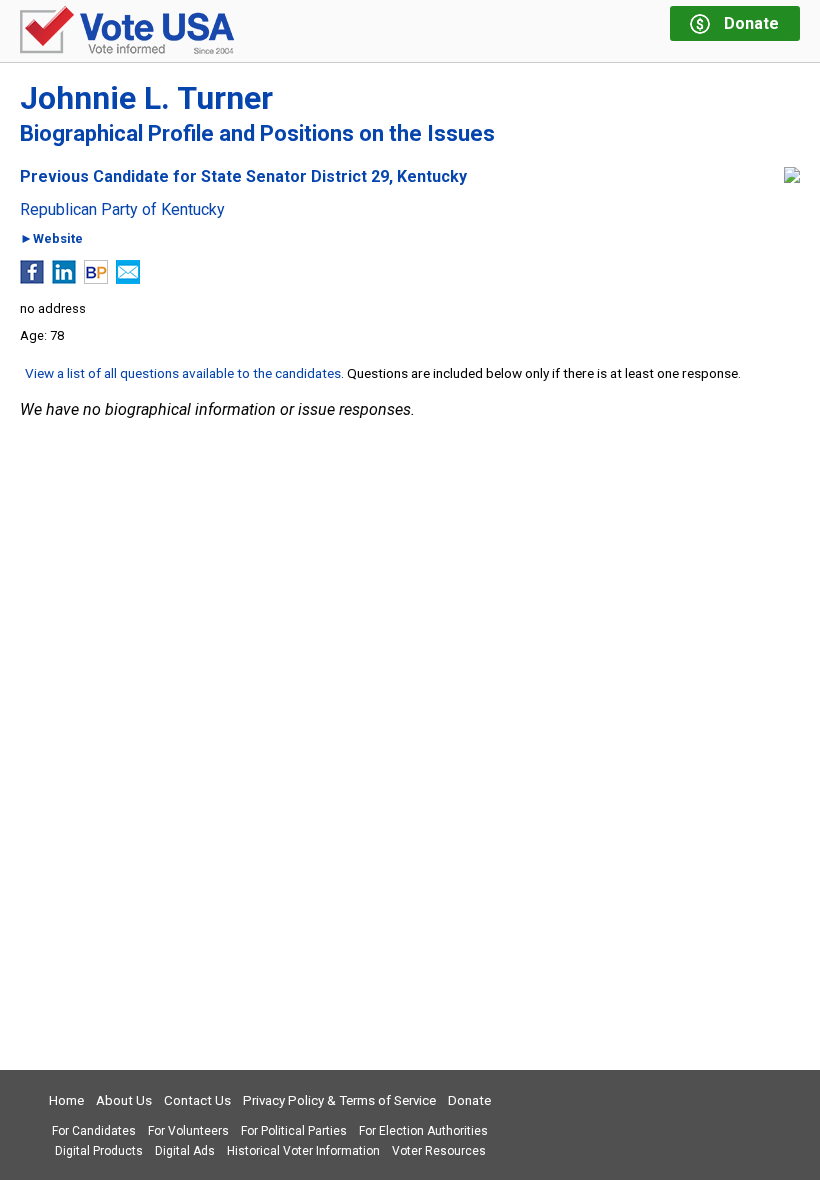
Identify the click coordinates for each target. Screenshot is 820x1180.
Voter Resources (439, 1151)
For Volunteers (188, 1131)
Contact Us (197, 1100)
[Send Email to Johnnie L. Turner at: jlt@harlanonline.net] (128, 278)
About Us (124, 1100)
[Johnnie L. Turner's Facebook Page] (32, 278)
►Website (51, 239)
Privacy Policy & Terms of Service (339, 1100)
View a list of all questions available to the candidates (183, 373)
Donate (469, 1100)
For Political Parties (294, 1131)
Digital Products (99, 1151)
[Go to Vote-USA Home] (127, 31)
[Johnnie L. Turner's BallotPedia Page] (96, 278)
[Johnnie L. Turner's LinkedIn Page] (64, 278)
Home (66, 1100)
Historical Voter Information (303, 1151)
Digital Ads (185, 1151)
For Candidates (94, 1131)
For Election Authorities (423, 1131)
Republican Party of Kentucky (122, 210)
